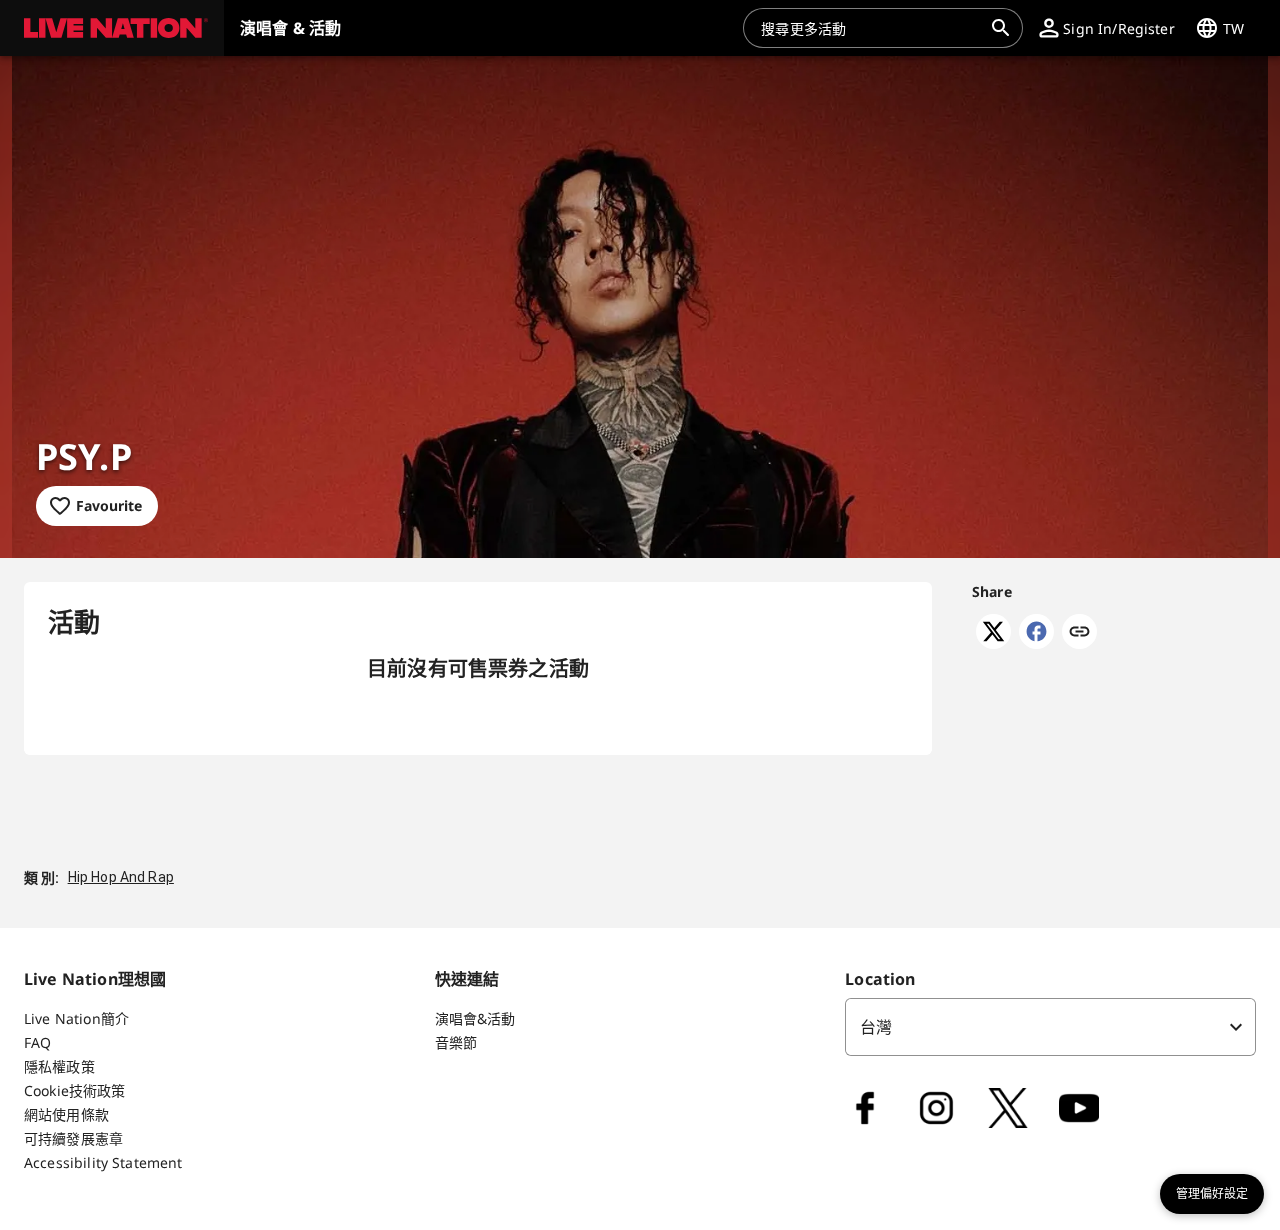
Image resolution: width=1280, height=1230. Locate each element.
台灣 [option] (876, 1027)
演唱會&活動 (475, 1018)
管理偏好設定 (1212, 1194)
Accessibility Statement (103, 1162)
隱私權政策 (59, 1066)
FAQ (37, 1042)
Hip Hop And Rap (121, 877)
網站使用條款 (66, 1114)
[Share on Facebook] (1036, 643)
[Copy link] (1079, 633)
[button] (112, 28)
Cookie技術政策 (75, 1090)
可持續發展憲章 (73, 1138)
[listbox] (1050, 1027)
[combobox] (871, 28)
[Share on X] (993, 643)
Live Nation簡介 (76, 1018)
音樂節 (456, 1042)
